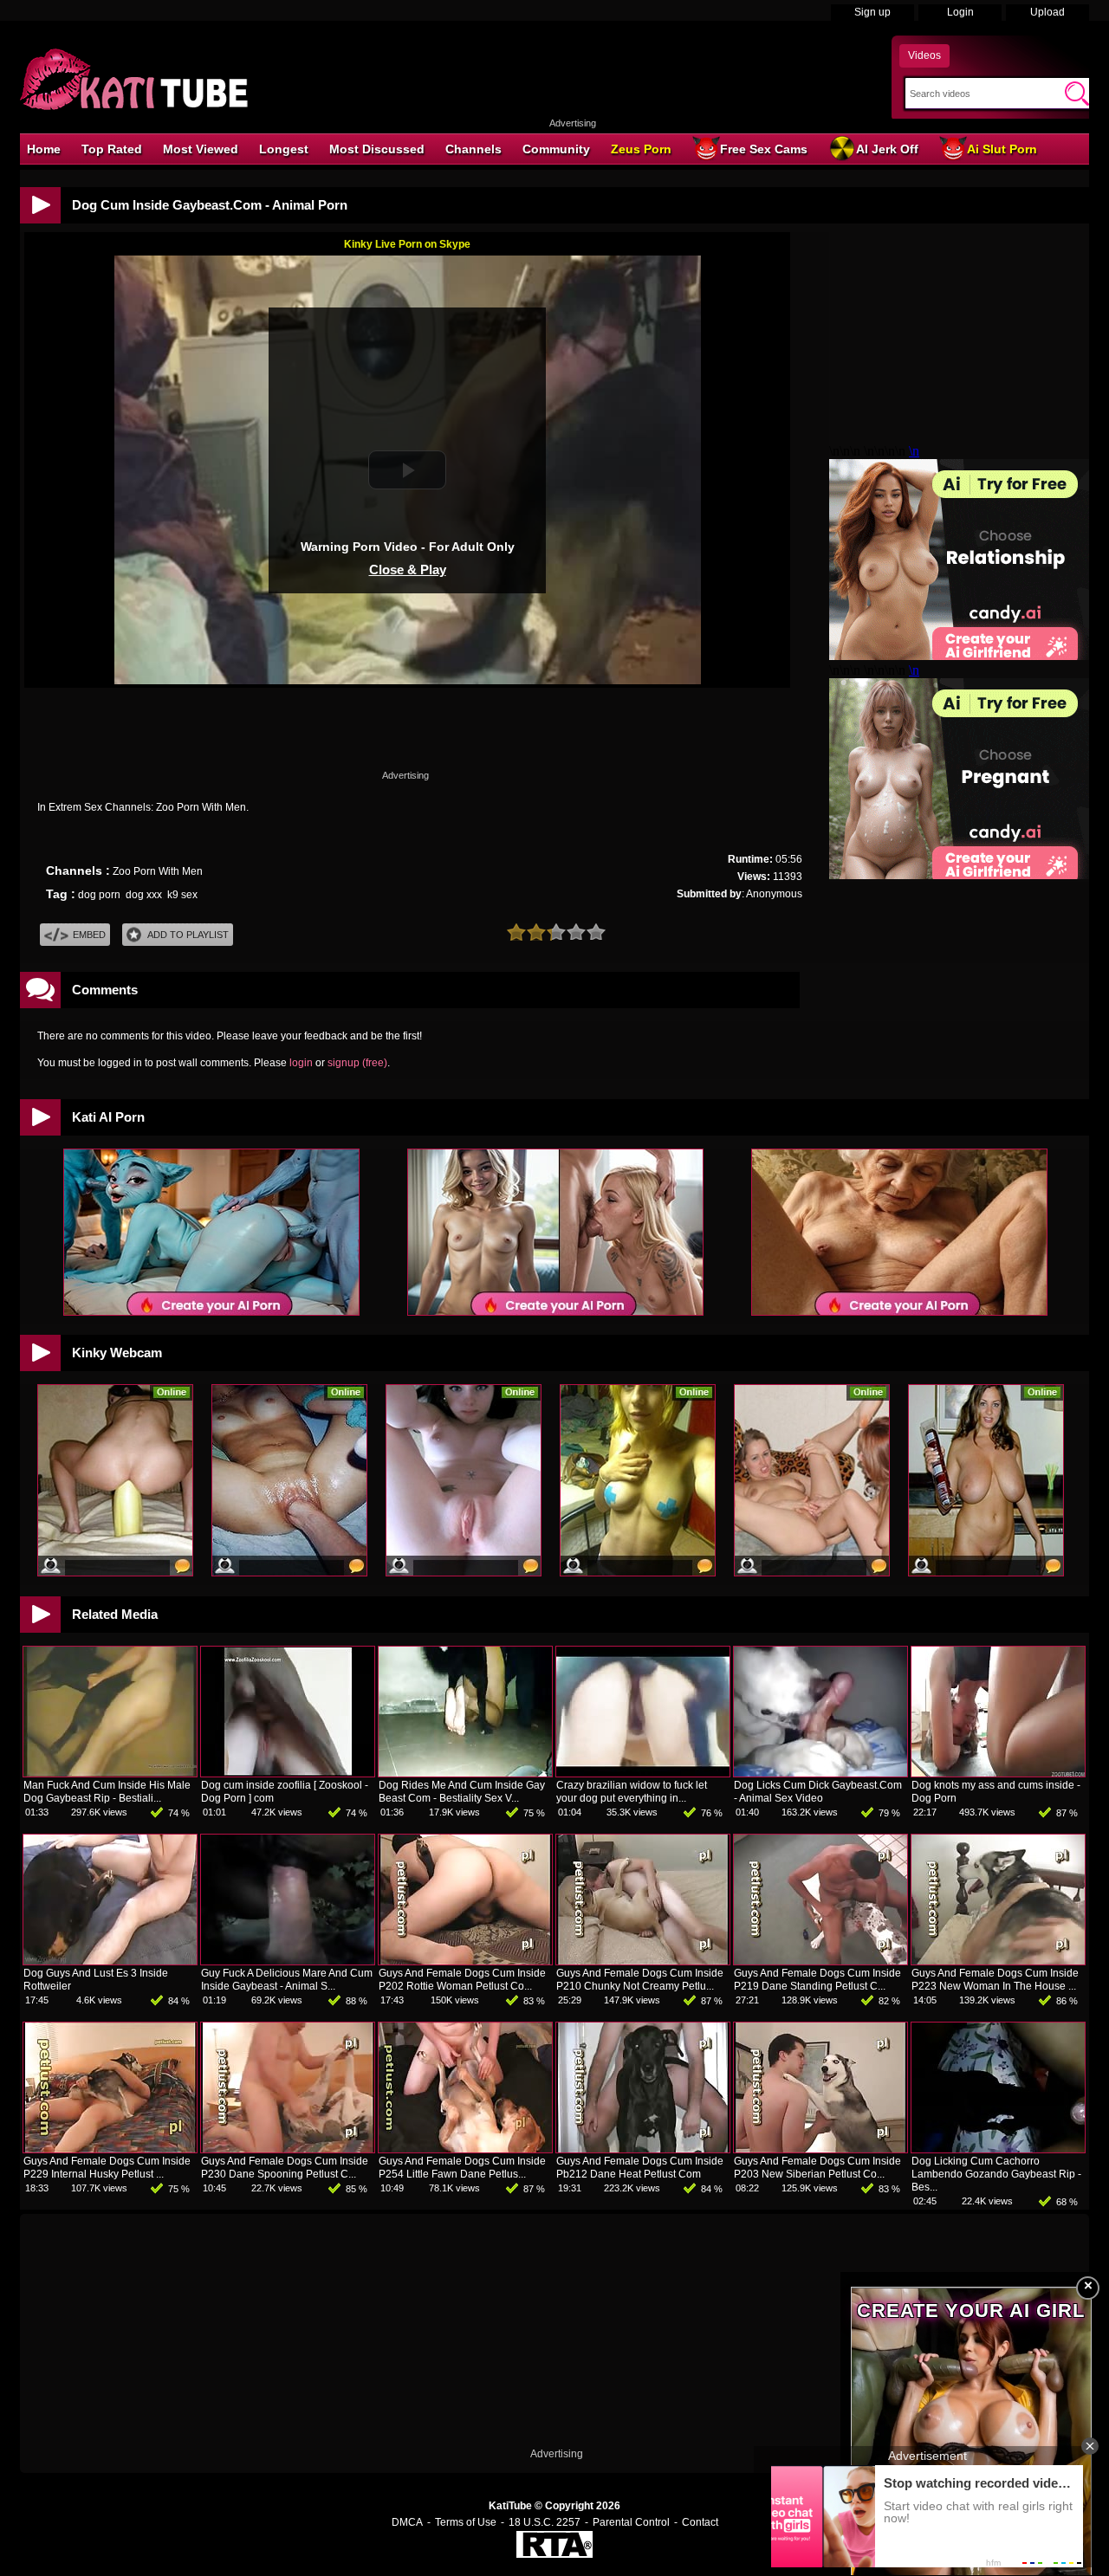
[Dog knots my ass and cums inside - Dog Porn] (998, 1773)
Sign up (872, 12)
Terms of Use (466, 2522)
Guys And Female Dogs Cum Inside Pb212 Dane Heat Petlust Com (640, 2168)
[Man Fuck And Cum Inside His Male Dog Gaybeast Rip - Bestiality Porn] (110, 1773)
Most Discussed (377, 149)
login (301, 1063)
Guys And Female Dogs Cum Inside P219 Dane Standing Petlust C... (817, 1980)
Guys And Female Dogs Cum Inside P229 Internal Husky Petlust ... (107, 2168)
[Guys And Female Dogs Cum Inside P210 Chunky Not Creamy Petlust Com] (643, 1961)
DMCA (407, 2522)
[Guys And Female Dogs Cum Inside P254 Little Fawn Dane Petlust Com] (465, 2149)
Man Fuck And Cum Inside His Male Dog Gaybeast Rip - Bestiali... (107, 1792)
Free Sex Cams (764, 149)
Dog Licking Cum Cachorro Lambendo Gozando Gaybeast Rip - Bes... (996, 2174)
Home (44, 149)
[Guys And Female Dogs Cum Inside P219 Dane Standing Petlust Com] (820, 1961)
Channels (473, 149)
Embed (89, 935)
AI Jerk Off (887, 149)
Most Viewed (201, 149)
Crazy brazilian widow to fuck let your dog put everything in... (632, 1792)
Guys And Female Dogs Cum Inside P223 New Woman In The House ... (995, 1980)
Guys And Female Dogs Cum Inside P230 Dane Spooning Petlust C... (285, 2168)
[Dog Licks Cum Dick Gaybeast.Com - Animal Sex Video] (820, 1773)
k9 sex (182, 895)
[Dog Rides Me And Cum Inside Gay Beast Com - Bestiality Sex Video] (465, 1773)
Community (556, 149)
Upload (1047, 12)
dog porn (99, 895)
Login (960, 12)
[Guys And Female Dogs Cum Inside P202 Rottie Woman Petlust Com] (465, 1961)
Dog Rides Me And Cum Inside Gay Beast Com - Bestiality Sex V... (462, 1792)
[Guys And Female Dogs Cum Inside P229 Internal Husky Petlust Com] (110, 2149)
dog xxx (144, 895)
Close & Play (408, 570)
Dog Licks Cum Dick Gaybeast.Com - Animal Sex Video (818, 1792)
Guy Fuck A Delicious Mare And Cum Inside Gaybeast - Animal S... (287, 1980)
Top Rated (112, 149)
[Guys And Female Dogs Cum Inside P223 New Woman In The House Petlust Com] (998, 1961)
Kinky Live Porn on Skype (407, 244)
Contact (700, 2522)
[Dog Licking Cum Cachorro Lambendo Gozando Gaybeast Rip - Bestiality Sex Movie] (998, 2149)
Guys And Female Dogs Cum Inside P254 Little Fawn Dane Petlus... (462, 2168)
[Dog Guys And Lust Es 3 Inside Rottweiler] (110, 1961)
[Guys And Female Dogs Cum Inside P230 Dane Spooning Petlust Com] (288, 2149)
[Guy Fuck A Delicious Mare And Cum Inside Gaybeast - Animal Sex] (288, 1961)
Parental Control (631, 2522)
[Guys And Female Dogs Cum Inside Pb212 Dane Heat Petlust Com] (643, 2149)
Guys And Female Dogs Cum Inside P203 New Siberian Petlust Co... (817, 2168)
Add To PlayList (188, 935)
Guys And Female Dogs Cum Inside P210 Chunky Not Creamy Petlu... (640, 1980)
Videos (924, 55)
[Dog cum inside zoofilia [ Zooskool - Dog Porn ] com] (288, 1773)
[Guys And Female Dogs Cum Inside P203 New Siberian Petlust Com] (820, 2149)
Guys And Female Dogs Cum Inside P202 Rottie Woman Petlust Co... (462, 1980)
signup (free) (357, 1063)
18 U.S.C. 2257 (545, 2522)
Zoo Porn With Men (158, 871)
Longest (284, 149)
